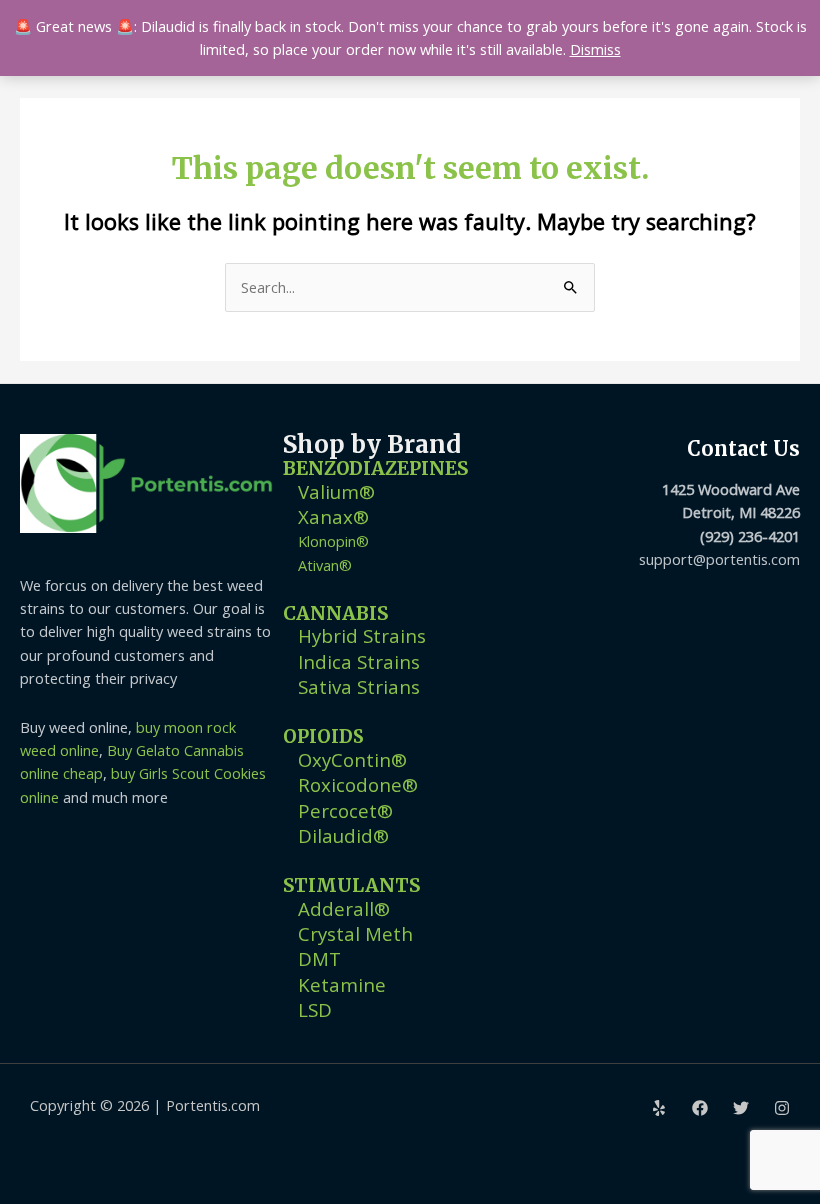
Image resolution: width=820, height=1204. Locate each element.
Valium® (336, 491)
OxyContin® (352, 759)
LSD (315, 1009)
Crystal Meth (355, 933)
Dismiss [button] (595, 49)
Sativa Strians (359, 686)
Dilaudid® (343, 835)
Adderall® (344, 908)
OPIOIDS (323, 736)
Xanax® (333, 516)
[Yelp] (659, 1108)
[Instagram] (782, 1108)
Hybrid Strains (362, 635)
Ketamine (342, 984)
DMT (319, 958)
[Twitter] (741, 1108)
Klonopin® (333, 541)
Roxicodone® (358, 784)
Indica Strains (359, 661)
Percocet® (345, 810)
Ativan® (325, 565)
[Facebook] (700, 1108)
